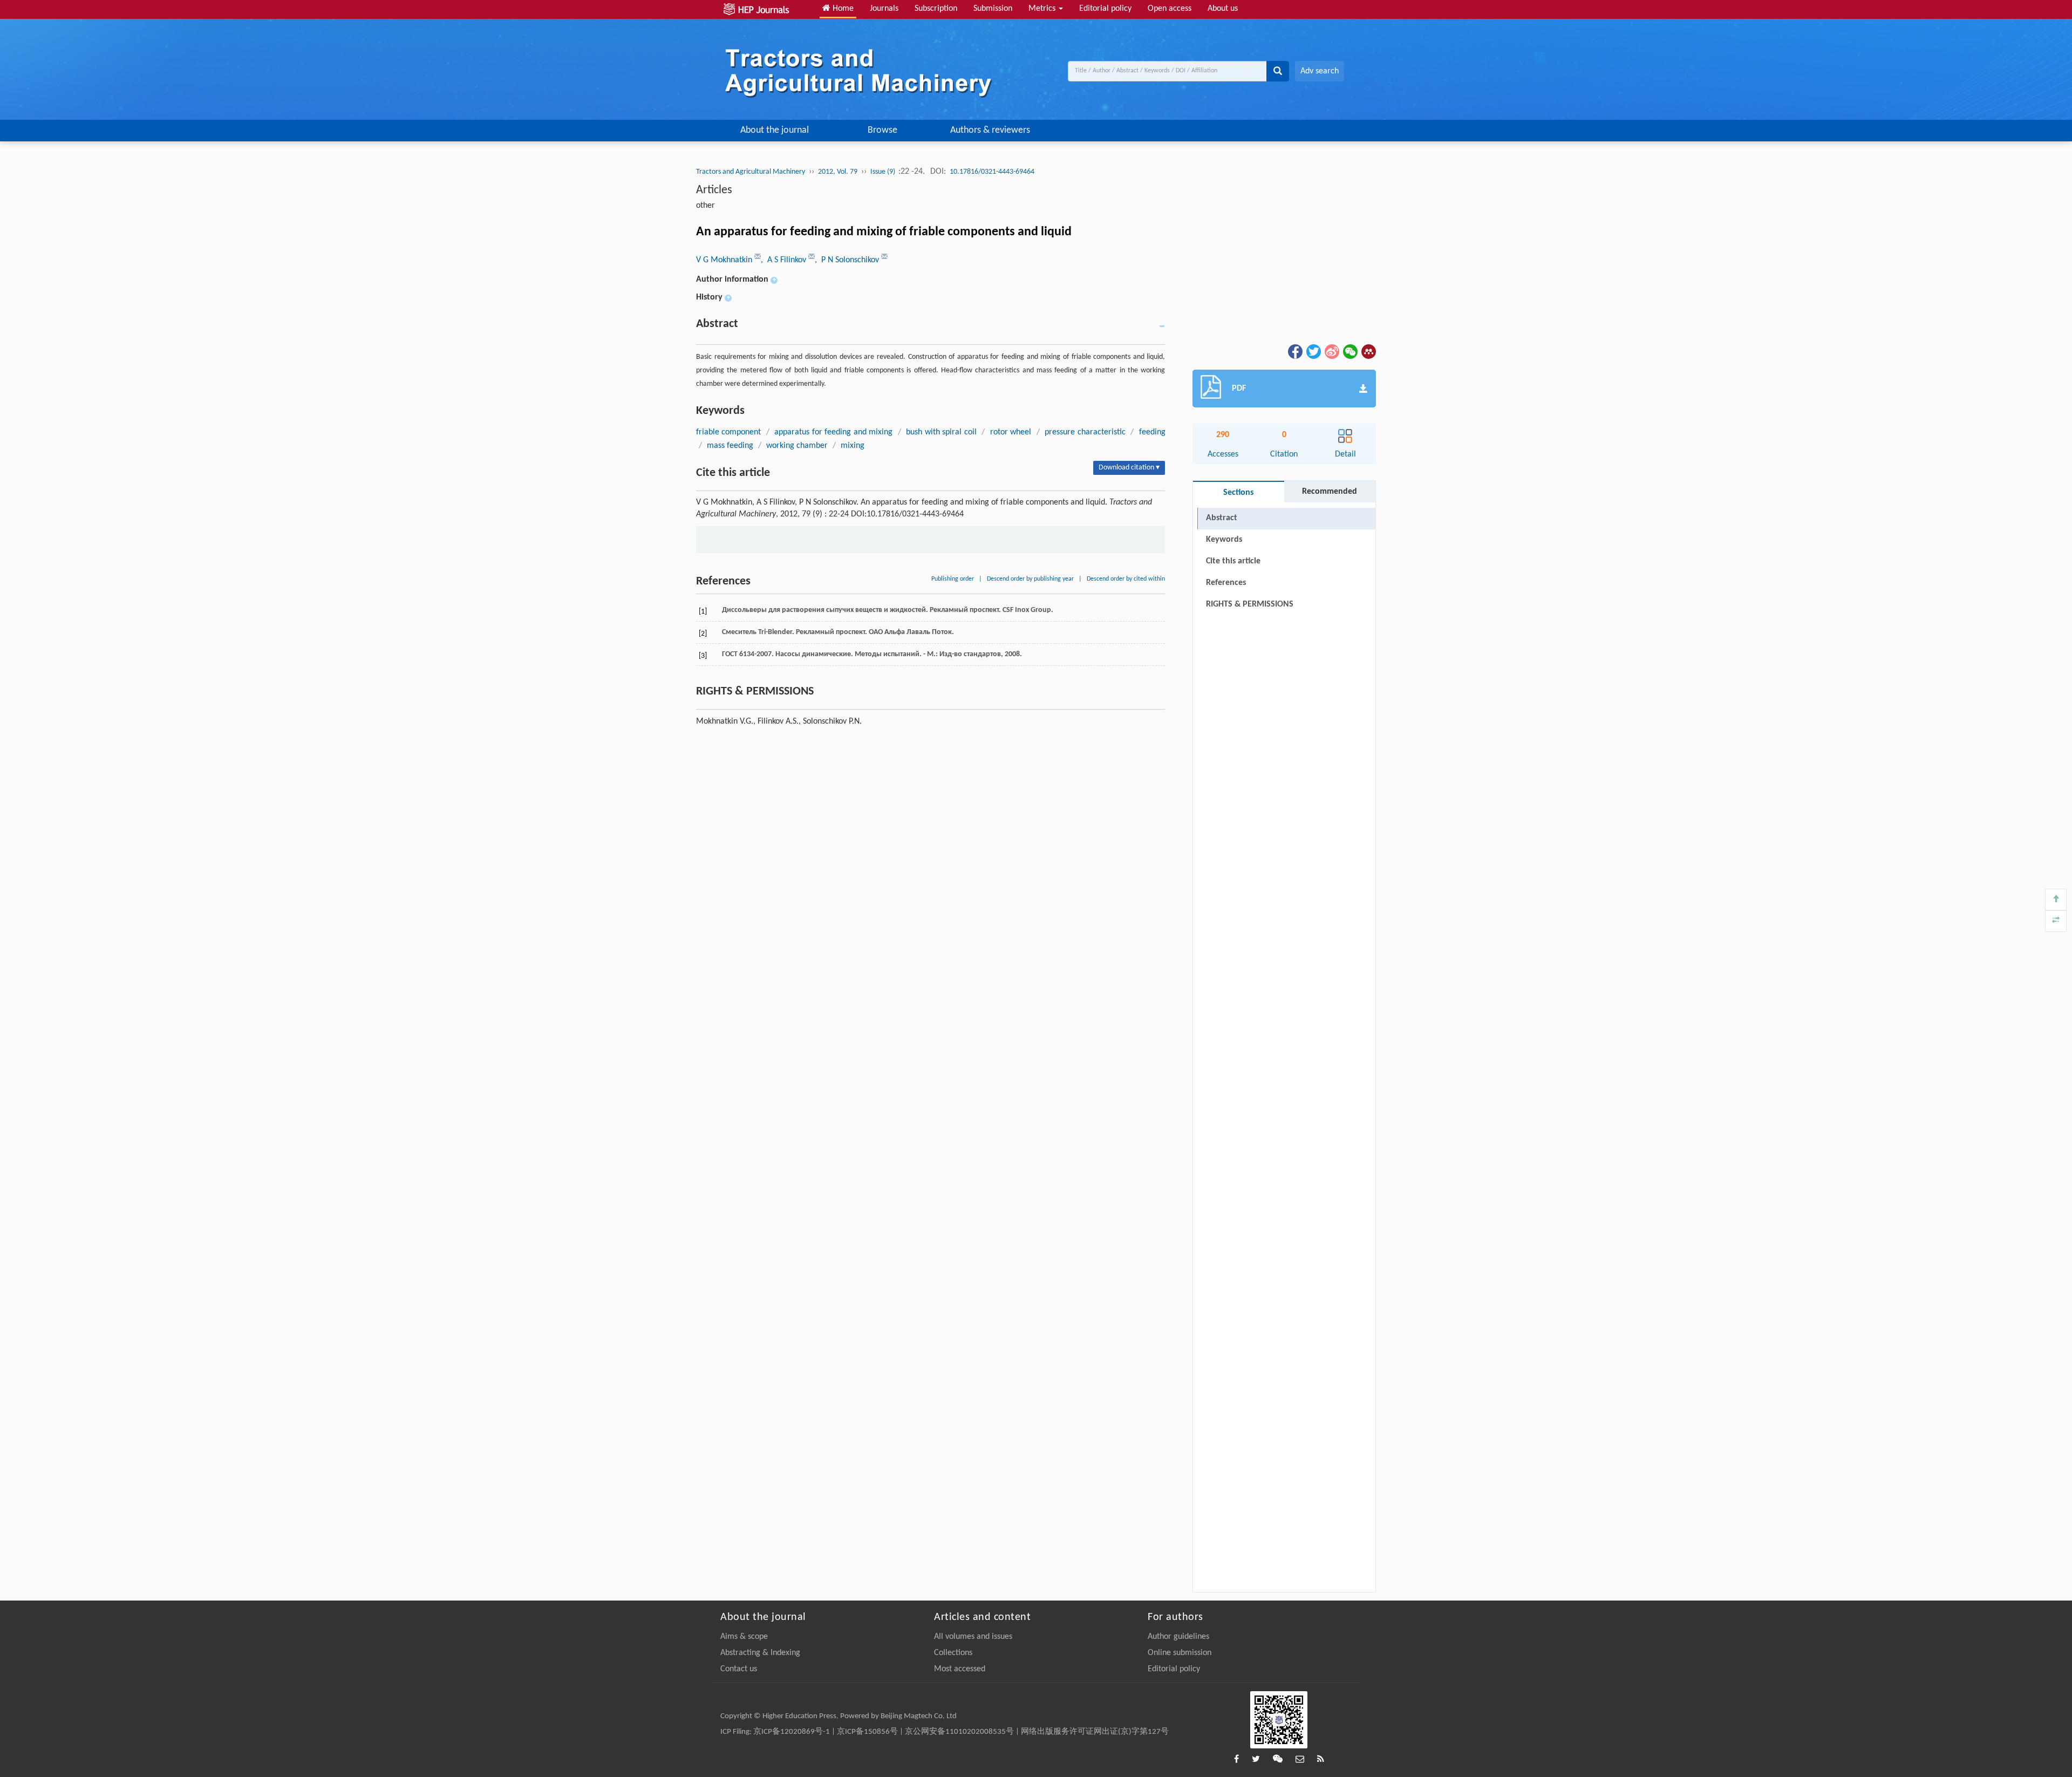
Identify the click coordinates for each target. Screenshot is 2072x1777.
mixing (853, 446)
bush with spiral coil (941, 432)
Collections (953, 1653)
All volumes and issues (973, 1637)
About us (1223, 9)
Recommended (1330, 492)
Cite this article (1233, 561)
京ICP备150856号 (867, 1732)
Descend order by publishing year (1030, 579)
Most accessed (960, 1669)
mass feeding (730, 446)
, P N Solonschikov (848, 260)
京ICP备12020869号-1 (792, 1732)
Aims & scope (744, 1637)
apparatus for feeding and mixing (833, 432)
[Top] (2056, 900)
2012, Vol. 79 (838, 172)
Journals (884, 9)
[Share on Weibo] (1331, 351)
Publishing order (953, 579)
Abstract (1222, 518)
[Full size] (2056, 921)
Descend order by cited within (1126, 579)
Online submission (1180, 1653)
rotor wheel (1011, 432)
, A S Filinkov (785, 260)
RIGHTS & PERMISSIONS (1250, 604)
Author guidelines (1178, 1637)
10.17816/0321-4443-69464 (992, 172)
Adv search (1320, 71)
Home (842, 9)
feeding (1152, 432)
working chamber (797, 446)
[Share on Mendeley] (1368, 351)
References (1226, 583)
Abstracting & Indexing (760, 1653)
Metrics (1043, 9)
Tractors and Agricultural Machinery (751, 172)
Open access (1170, 9)
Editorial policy (1105, 9)
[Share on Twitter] (1313, 351)
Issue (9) (884, 172)
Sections (1238, 493)
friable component (728, 432)
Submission (993, 9)
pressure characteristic (1085, 432)
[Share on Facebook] (1294, 351)
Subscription (936, 9)
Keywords (1224, 540)
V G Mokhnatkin (725, 260)
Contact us (739, 1669)
